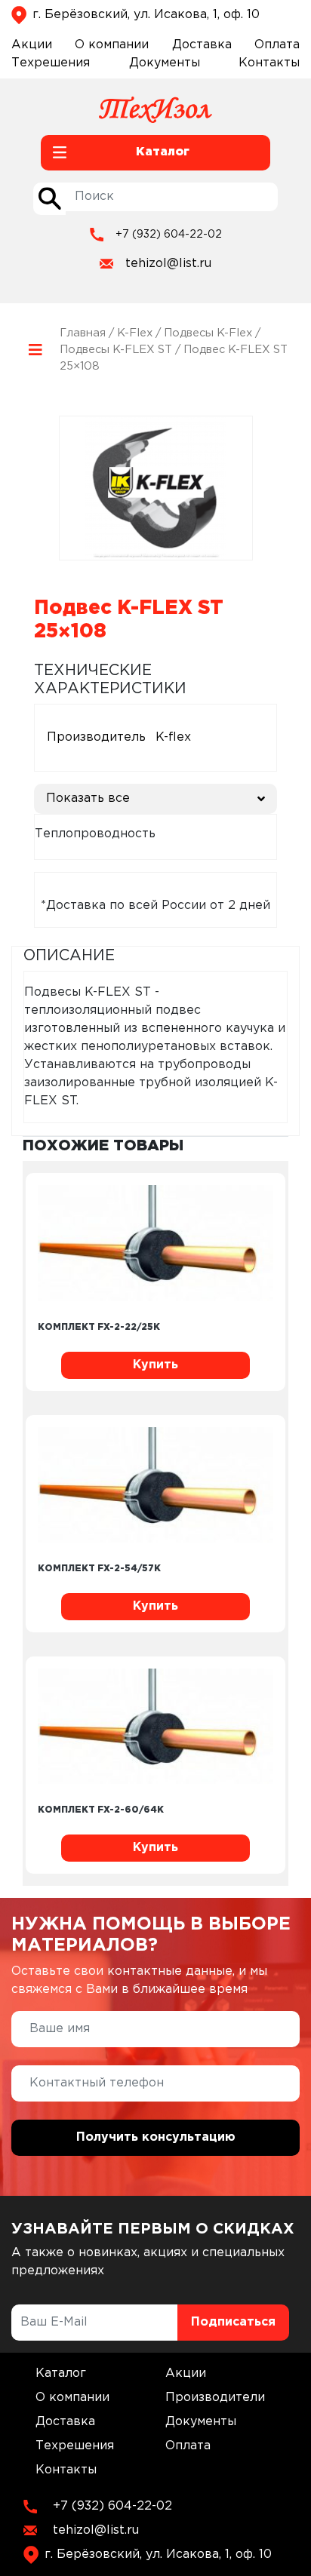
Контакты (269, 63)
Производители (215, 2398)
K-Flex (135, 333)
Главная (83, 333)
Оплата (277, 45)
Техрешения (51, 63)
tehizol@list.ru (168, 264)
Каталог (61, 2373)
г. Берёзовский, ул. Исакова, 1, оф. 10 (146, 15)
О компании (112, 45)
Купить (155, 1365)
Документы (165, 63)
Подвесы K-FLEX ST (116, 350)
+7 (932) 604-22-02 (169, 235)
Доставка (202, 45)
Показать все (88, 798)
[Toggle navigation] (35, 350)
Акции (32, 45)
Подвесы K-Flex (208, 333)
